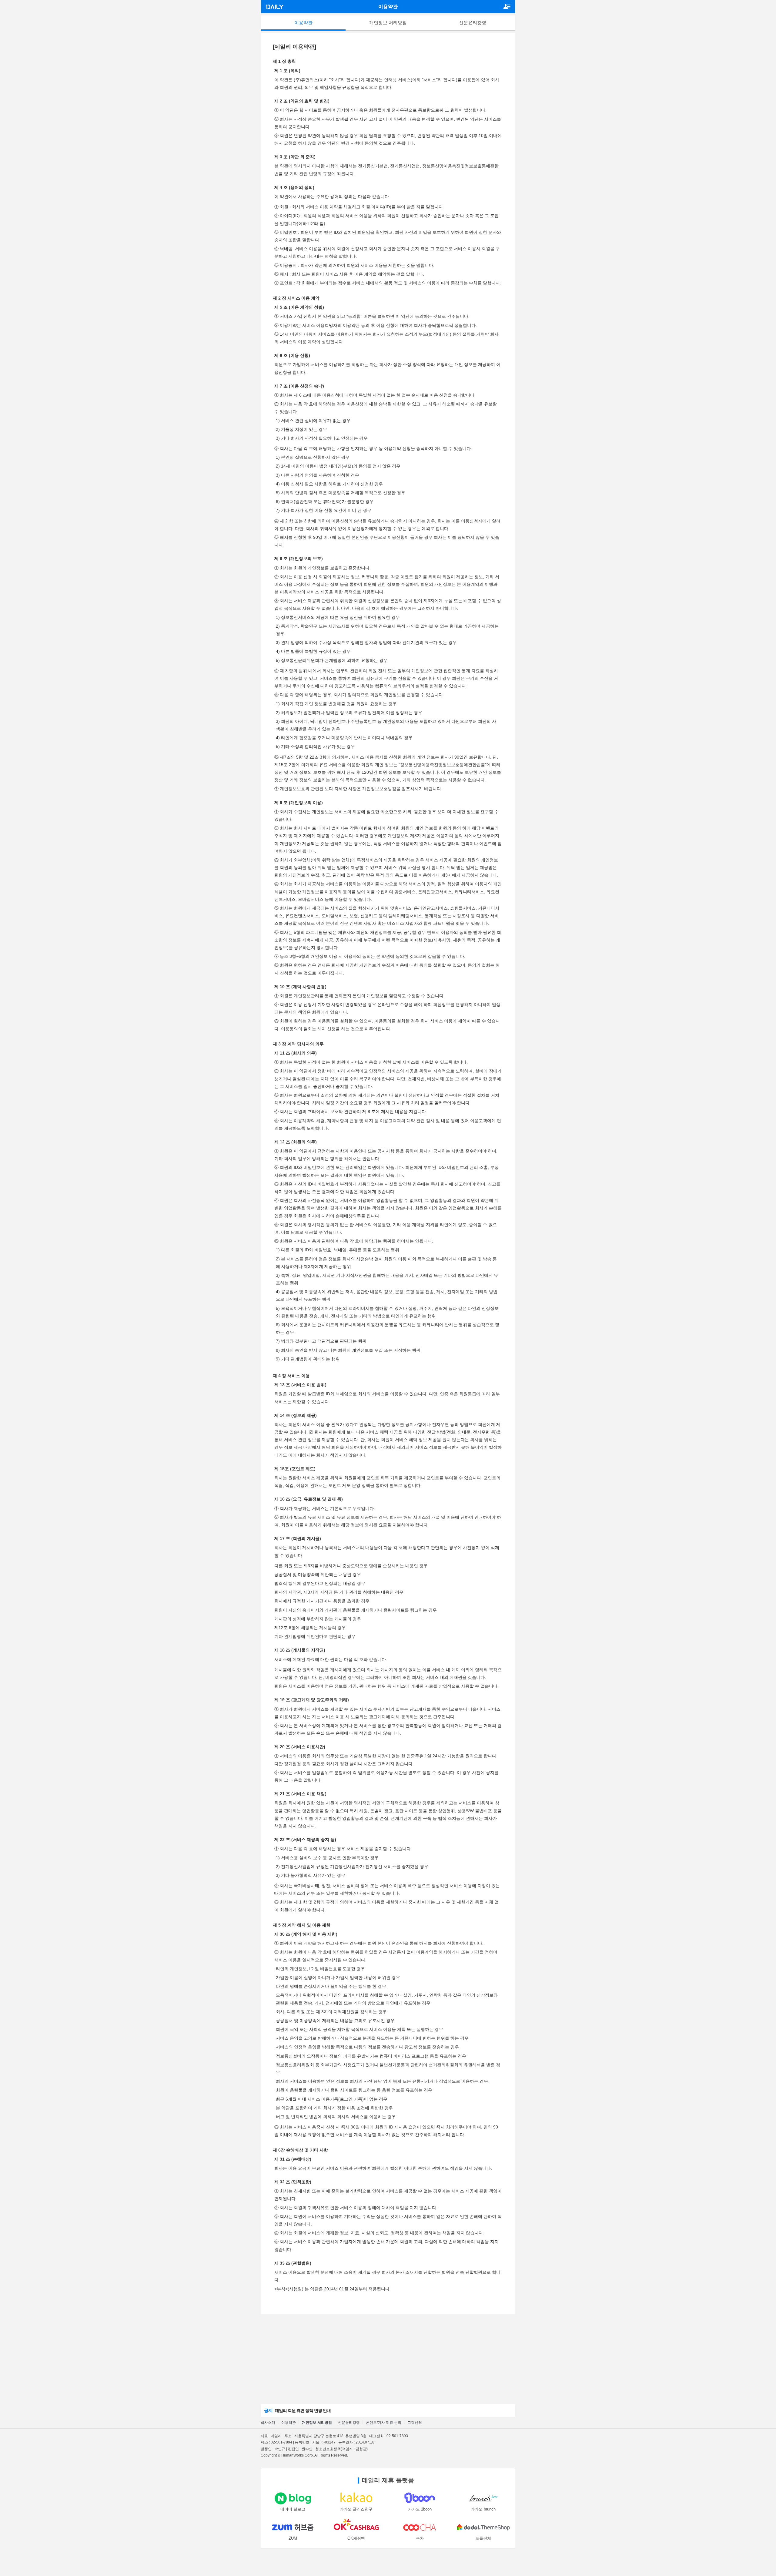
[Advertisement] (388, 2359)
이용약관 (303, 23)
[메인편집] (508, 4)
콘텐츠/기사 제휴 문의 (384, 2423)
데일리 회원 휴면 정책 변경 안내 (297, 2410)
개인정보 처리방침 (388, 23)
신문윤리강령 (473, 23)
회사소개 (268, 2423)
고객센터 (415, 2423)
